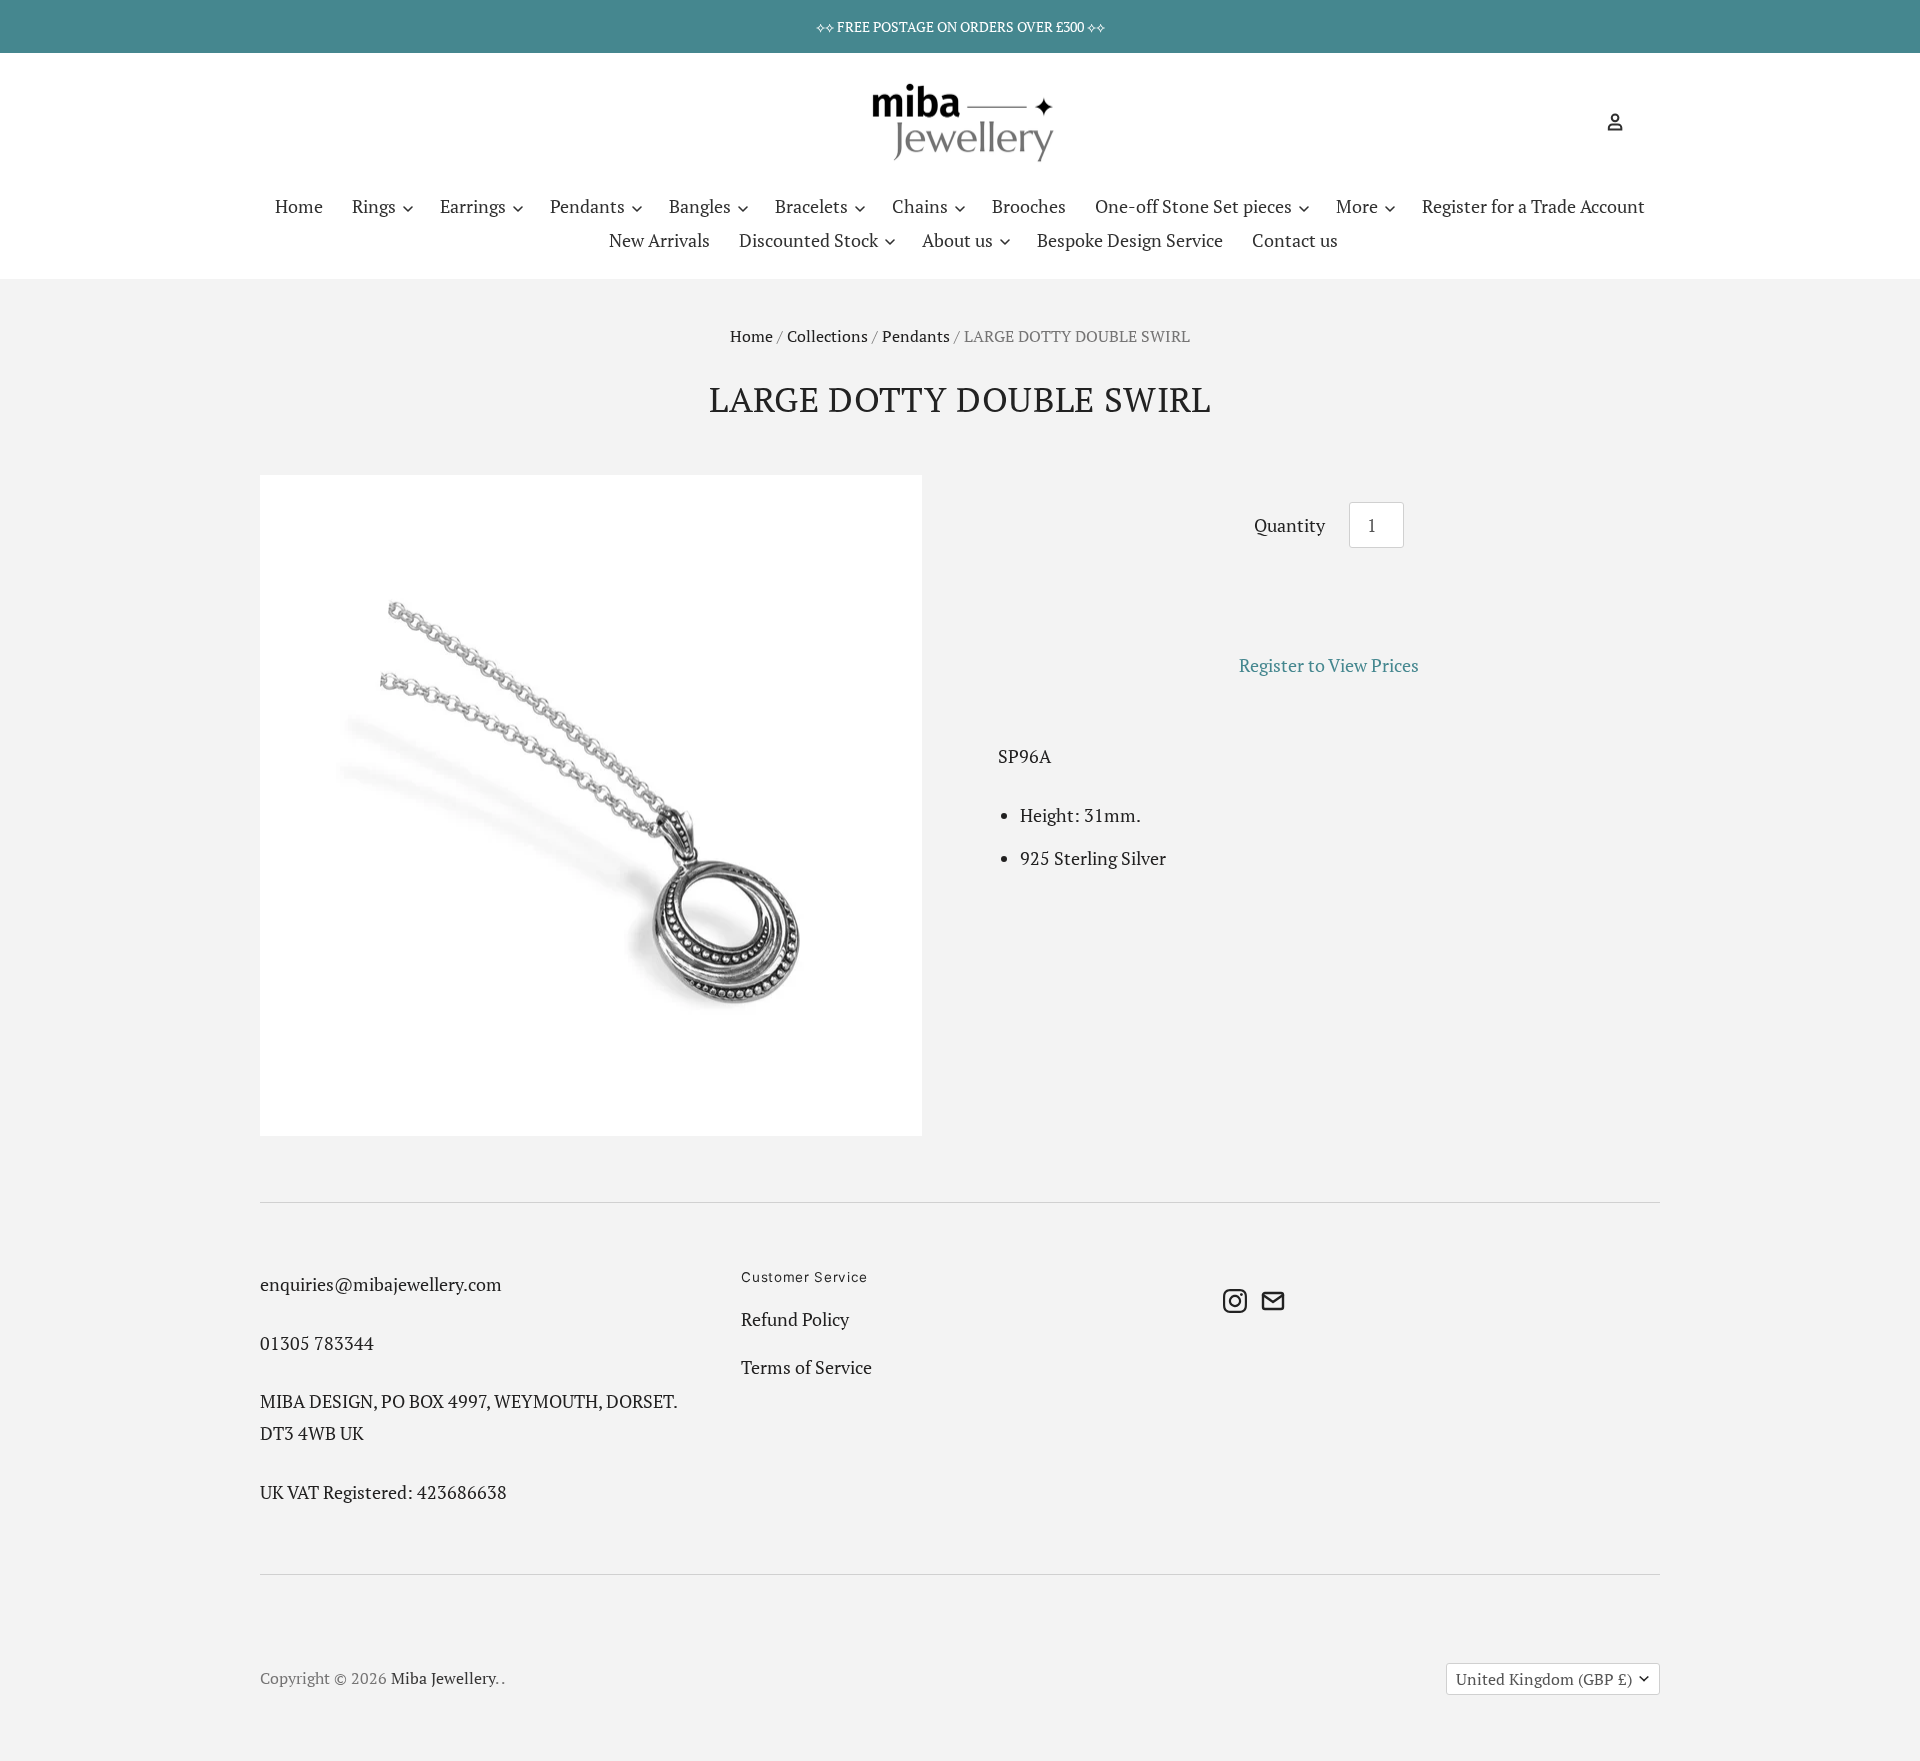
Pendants (589, 206)
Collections (827, 336)
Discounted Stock (810, 240)
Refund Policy (795, 1319)
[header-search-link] (1580, 122)
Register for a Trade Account (1533, 206)
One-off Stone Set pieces (1195, 206)
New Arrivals (659, 240)
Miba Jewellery (443, 1678)
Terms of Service (806, 1367)
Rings (376, 206)
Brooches (1029, 206)
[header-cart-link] (1642, 122)
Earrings (475, 206)
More (1359, 206)
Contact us (1295, 240)
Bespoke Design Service (1130, 240)
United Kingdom (1544, 1679)
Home (299, 206)
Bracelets (813, 206)
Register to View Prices (1329, 665)
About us (959, 240)
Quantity (1289, 525)
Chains (922, 206)
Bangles (702, 206)
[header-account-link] (1607, 122)
